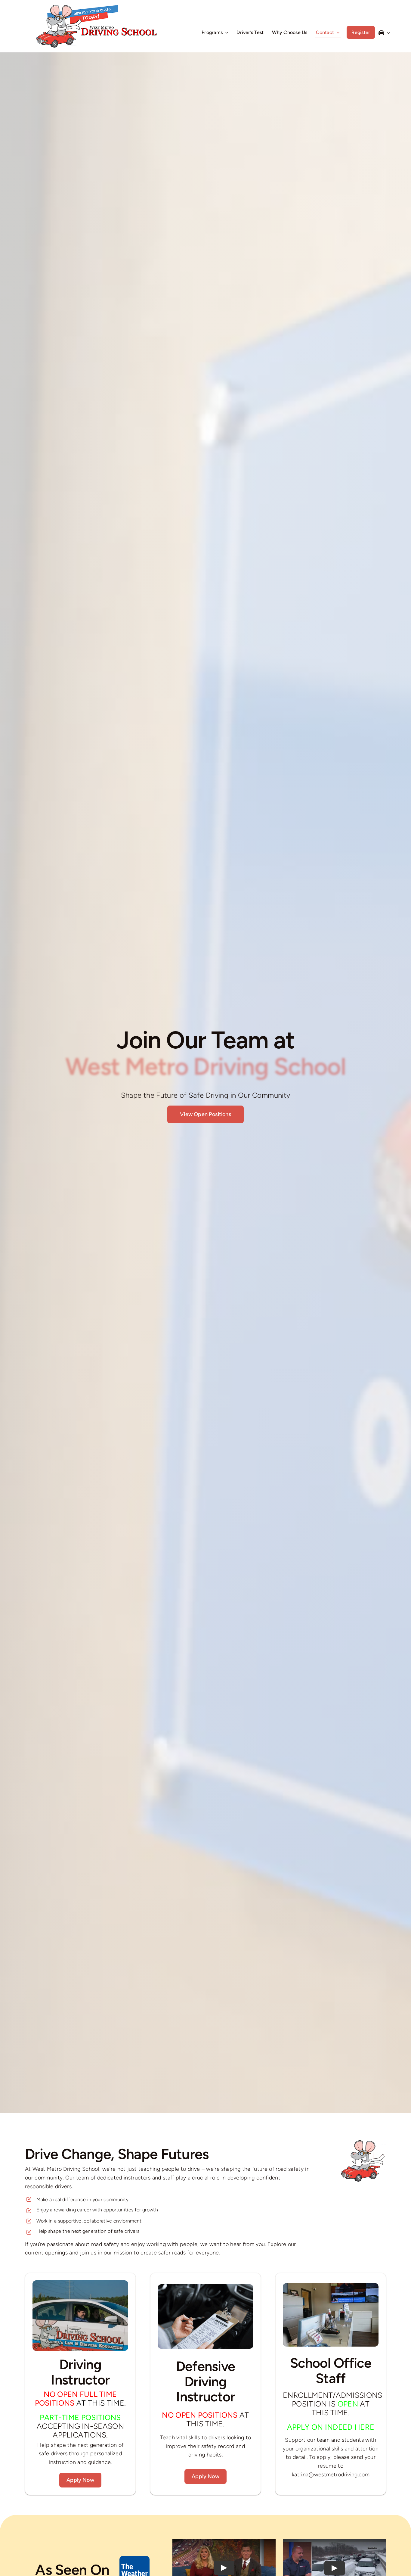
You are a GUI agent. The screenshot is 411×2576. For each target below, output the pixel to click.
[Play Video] (224, 2568)
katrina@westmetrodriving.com (331, 2475)
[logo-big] (97, 8)
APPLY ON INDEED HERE (331, 2427)
